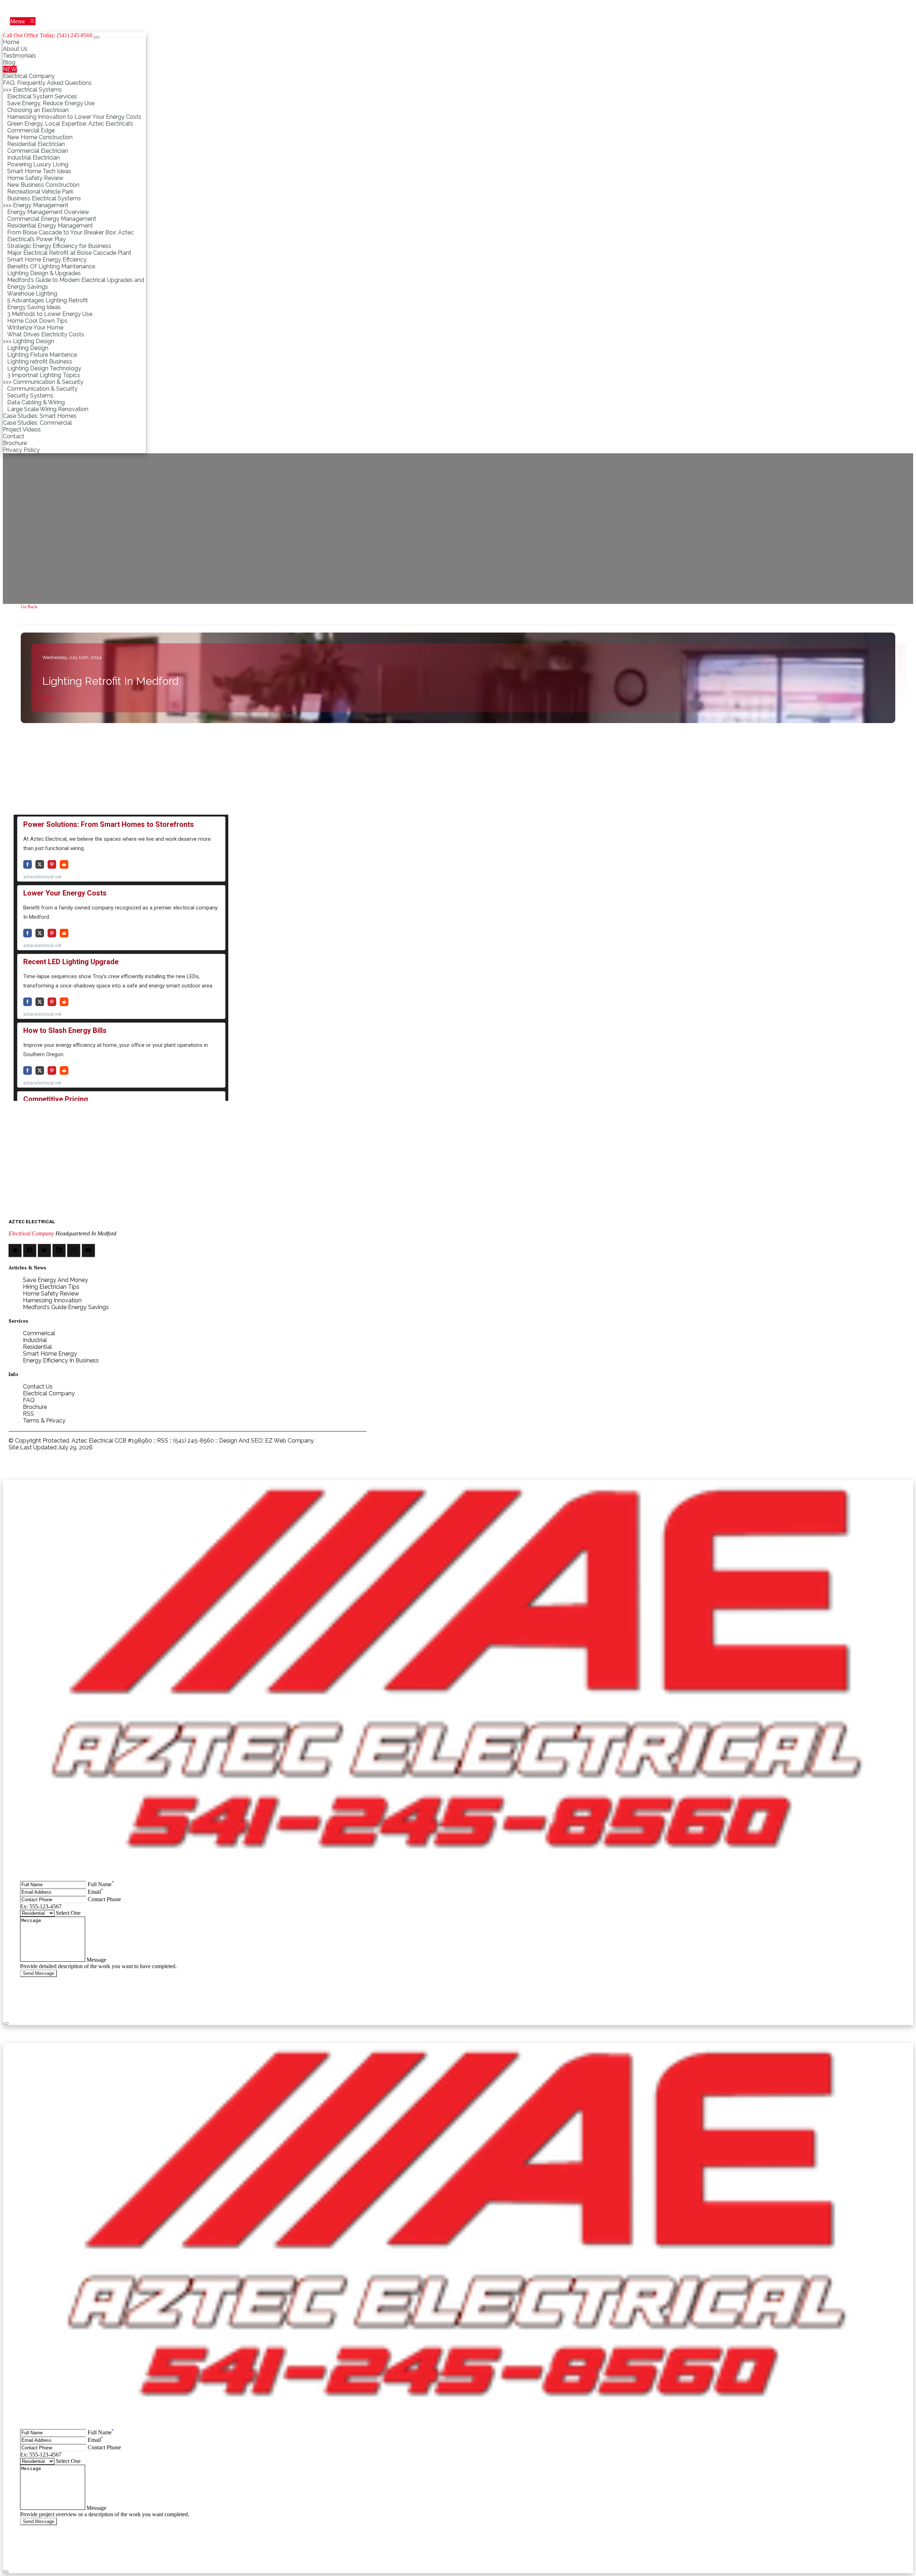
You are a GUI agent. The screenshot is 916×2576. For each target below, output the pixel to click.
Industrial (35, 1340)
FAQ (29, 1400)
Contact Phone (104, 1899)
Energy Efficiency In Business (61, 1360)
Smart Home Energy (50, 1354)
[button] (23, 21)
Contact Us (38, 1387)
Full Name (101, 1884)
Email (95, 1892)
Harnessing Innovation (52, 1300)
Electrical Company (31, 1233)
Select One (68, 1913)
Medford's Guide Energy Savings (66, 1307)
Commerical (39, 1333)
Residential (37, 1347)
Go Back (29, 607)
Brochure (35, 1407)
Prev (47, 698)
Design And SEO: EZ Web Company (266, 1441)
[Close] (97, 37)
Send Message (38, 1973)
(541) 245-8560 (194, 1441)
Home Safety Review (51, 1294)
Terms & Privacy (44, 1421)
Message (96, 1960)
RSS (28, 1414)
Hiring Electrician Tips (51, 1287)
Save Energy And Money (55, 1280)
